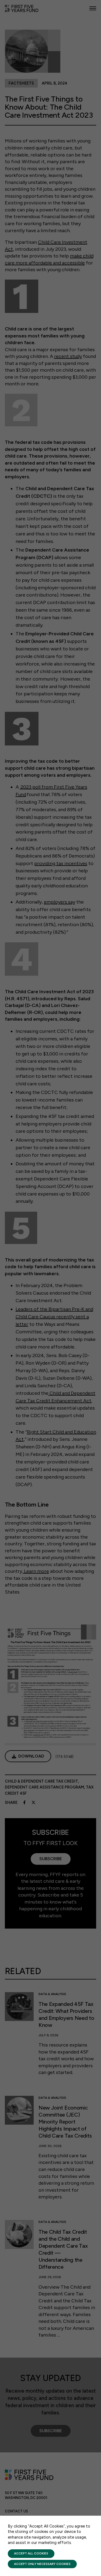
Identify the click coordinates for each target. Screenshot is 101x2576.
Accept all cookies (31, 2553)
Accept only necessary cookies (42, 2564)
